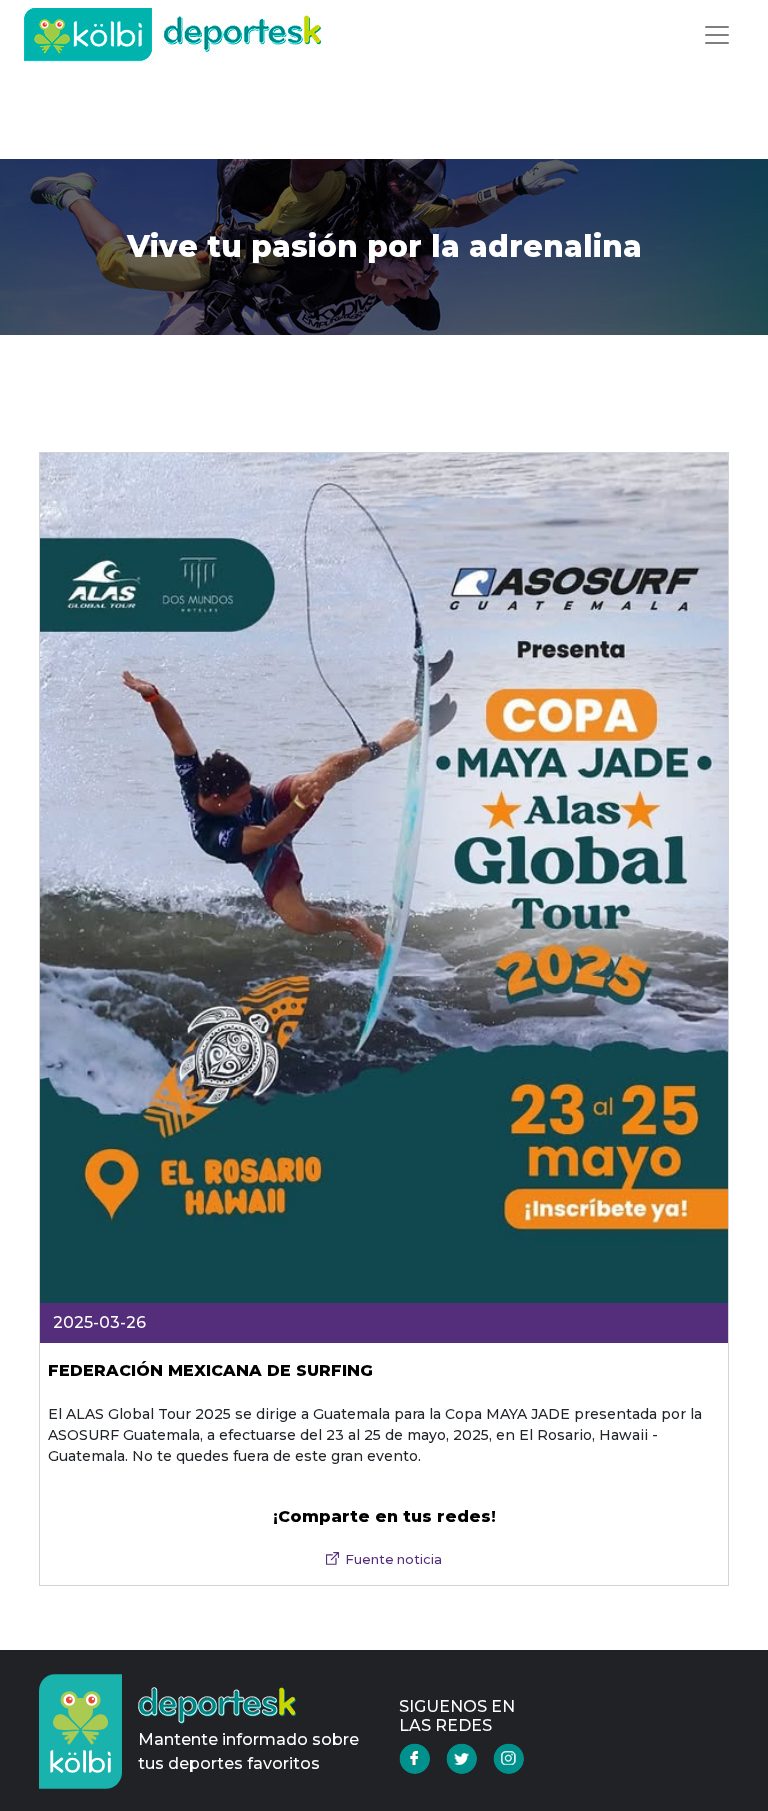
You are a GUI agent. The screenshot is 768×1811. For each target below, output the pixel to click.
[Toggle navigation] (717, 35)
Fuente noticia (393, 1559)
